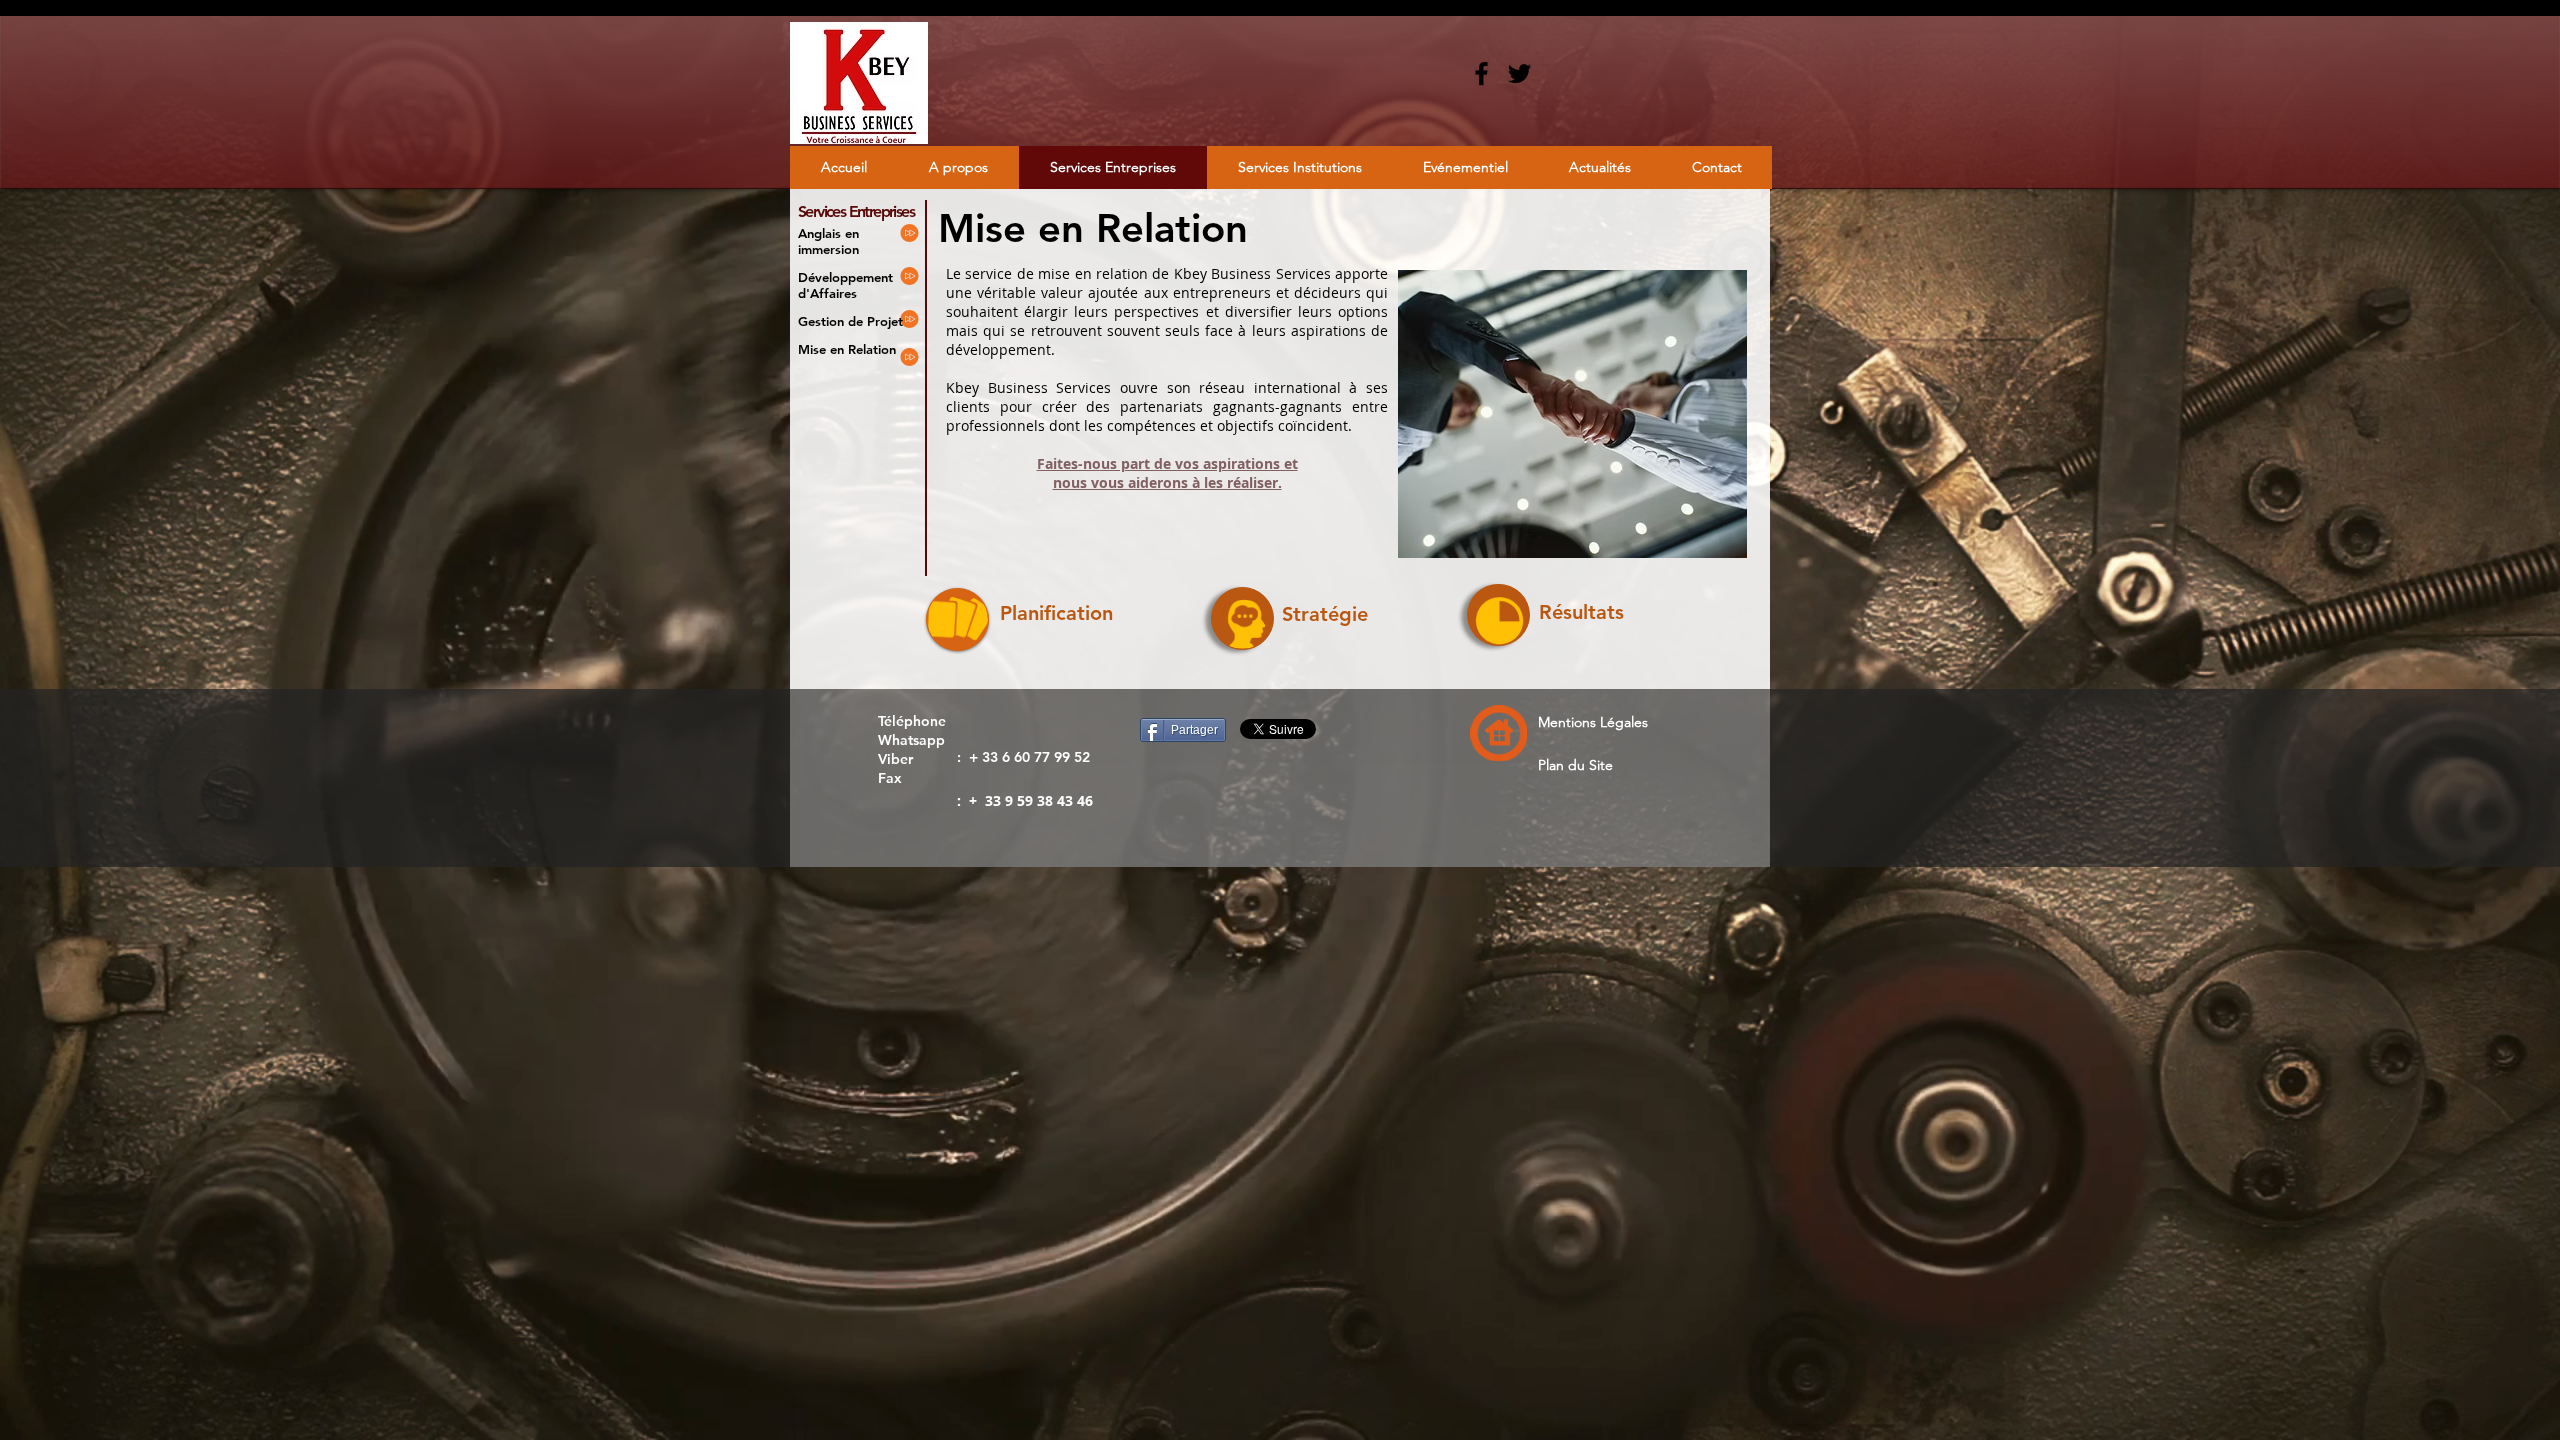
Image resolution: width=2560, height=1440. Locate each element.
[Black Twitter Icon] (1519, 73)
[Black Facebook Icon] (1481, 73)
